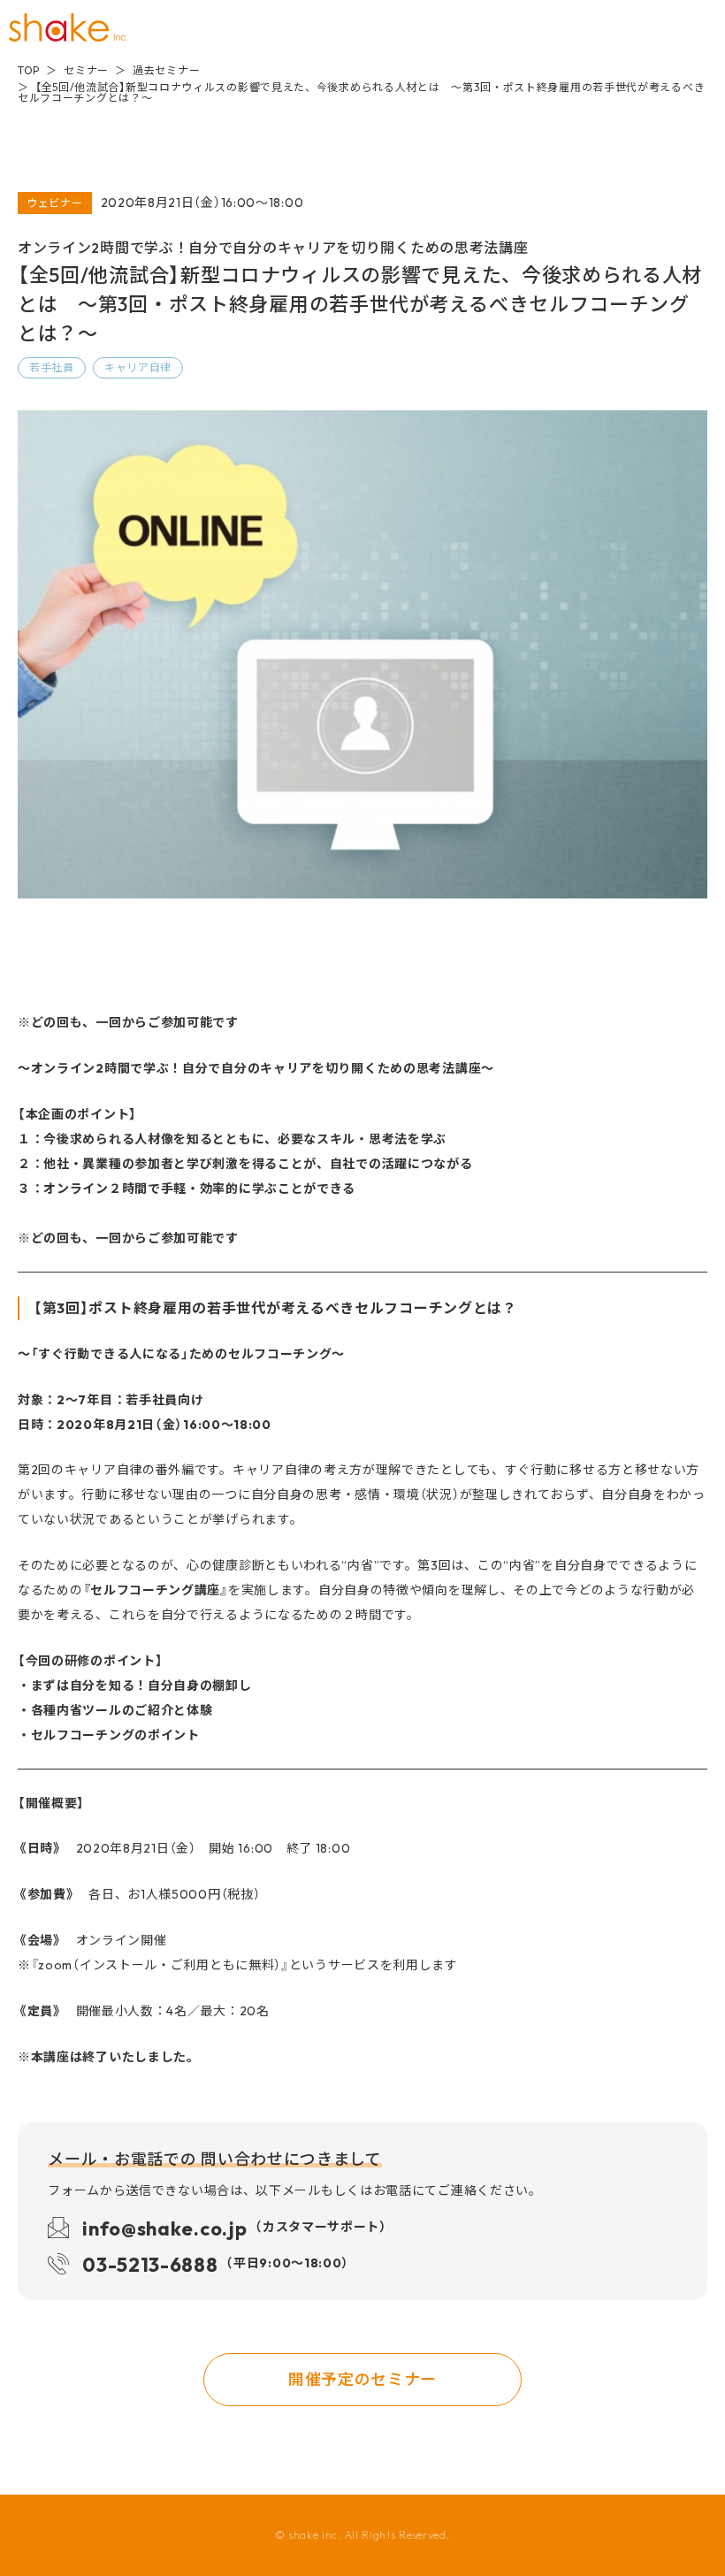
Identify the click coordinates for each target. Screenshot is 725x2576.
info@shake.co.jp (235, 2227)
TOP (29, 70)
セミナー (86, 70)
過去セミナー (166, 70)
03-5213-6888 (216, 2263)
